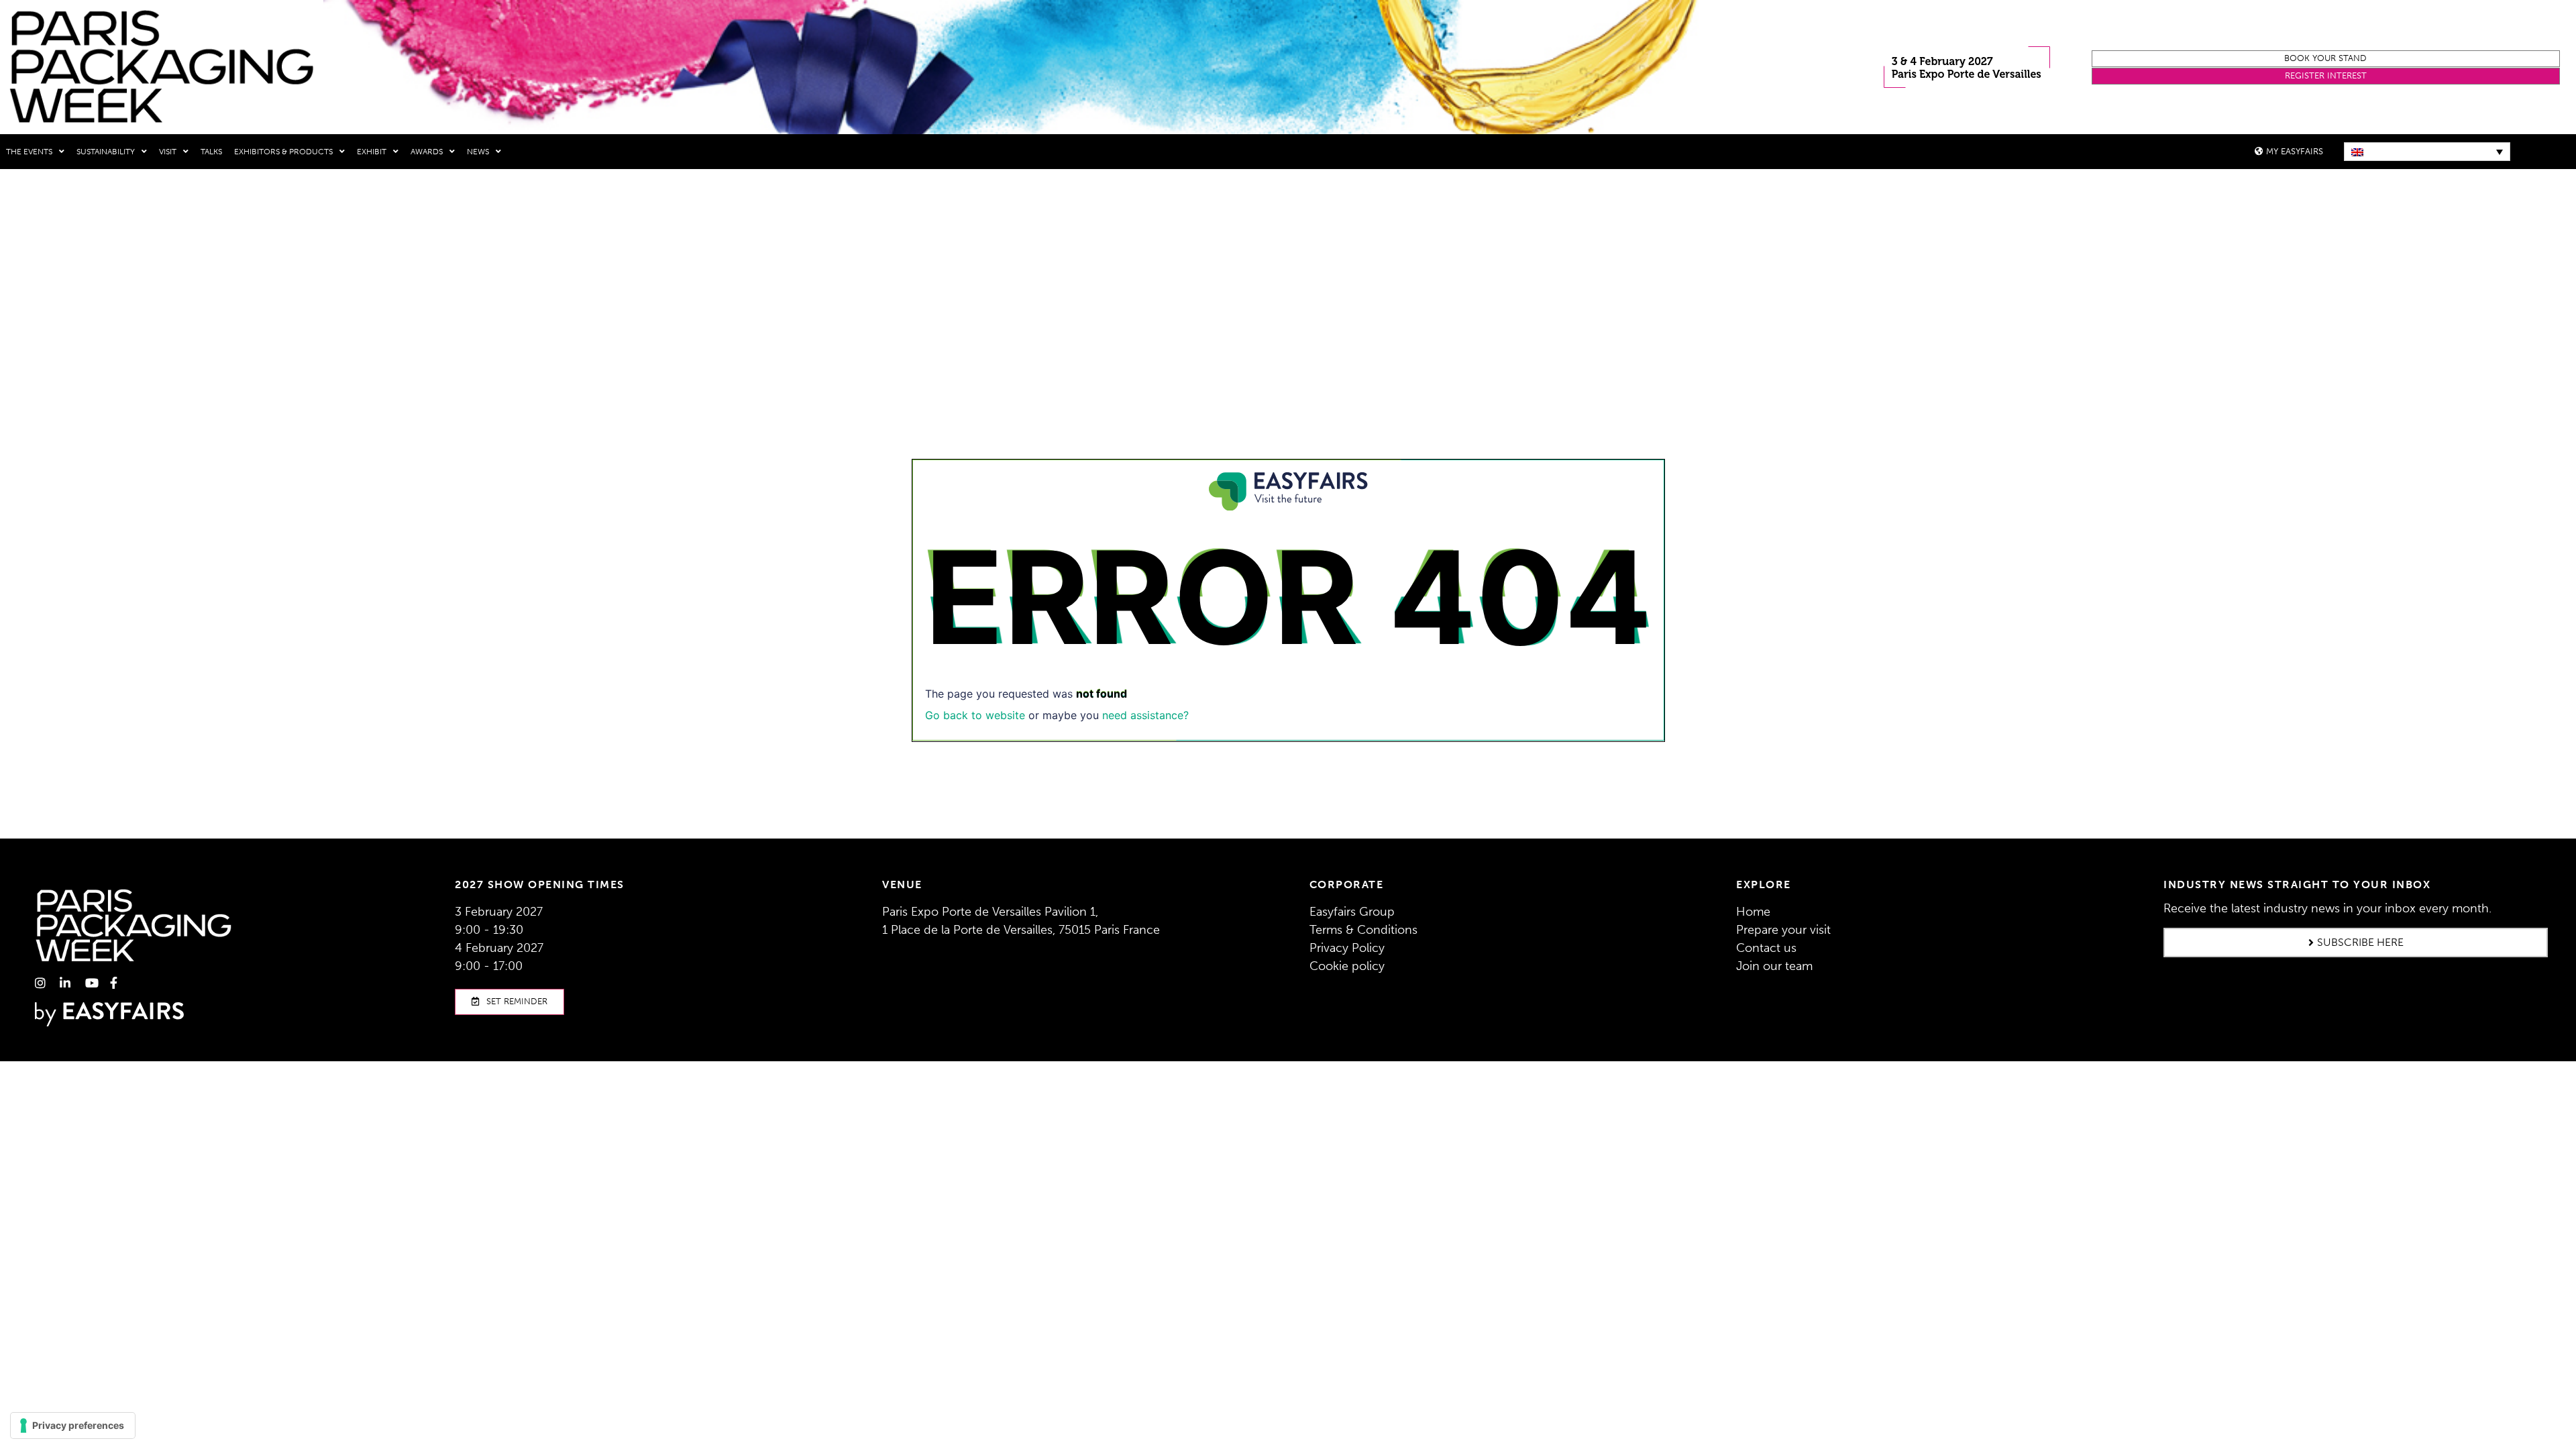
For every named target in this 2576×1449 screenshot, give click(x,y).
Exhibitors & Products (283, 152)
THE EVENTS (29, 152)
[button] (2326, 59)
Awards (427, 152)
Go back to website (975, 715)
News (478, 152)
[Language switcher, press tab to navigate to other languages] (2427, 152)
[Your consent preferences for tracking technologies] (73, 1426)
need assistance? (1145, 715)
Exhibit (372, 152)
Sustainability (106, 152)
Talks (211, 152)
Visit (168, 152)
